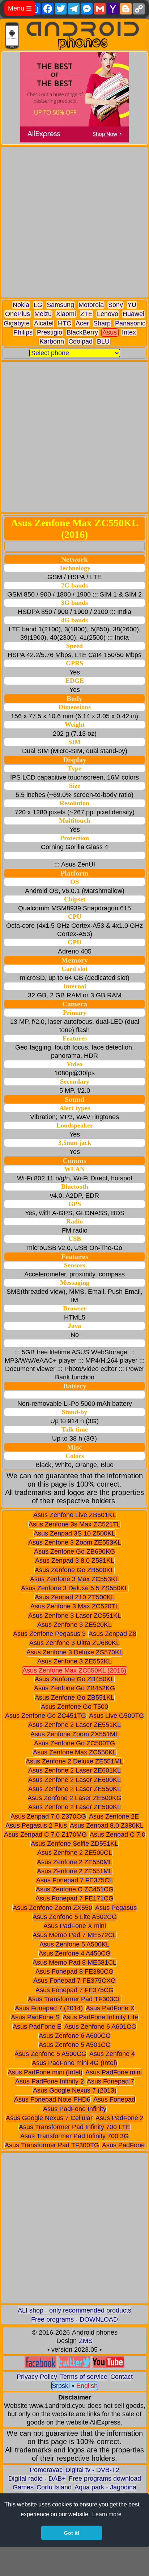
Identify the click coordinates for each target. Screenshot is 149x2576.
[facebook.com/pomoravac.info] (41, 2366)
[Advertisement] (74, 222)
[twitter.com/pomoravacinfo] (74, 2366)
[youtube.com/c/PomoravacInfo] (108, 2366)
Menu (20, 8)
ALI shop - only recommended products (74, 2310)
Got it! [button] (72, 2533)
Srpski (61, 2386)
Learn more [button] (107, 2514)
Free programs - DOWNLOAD (74, 2319)
